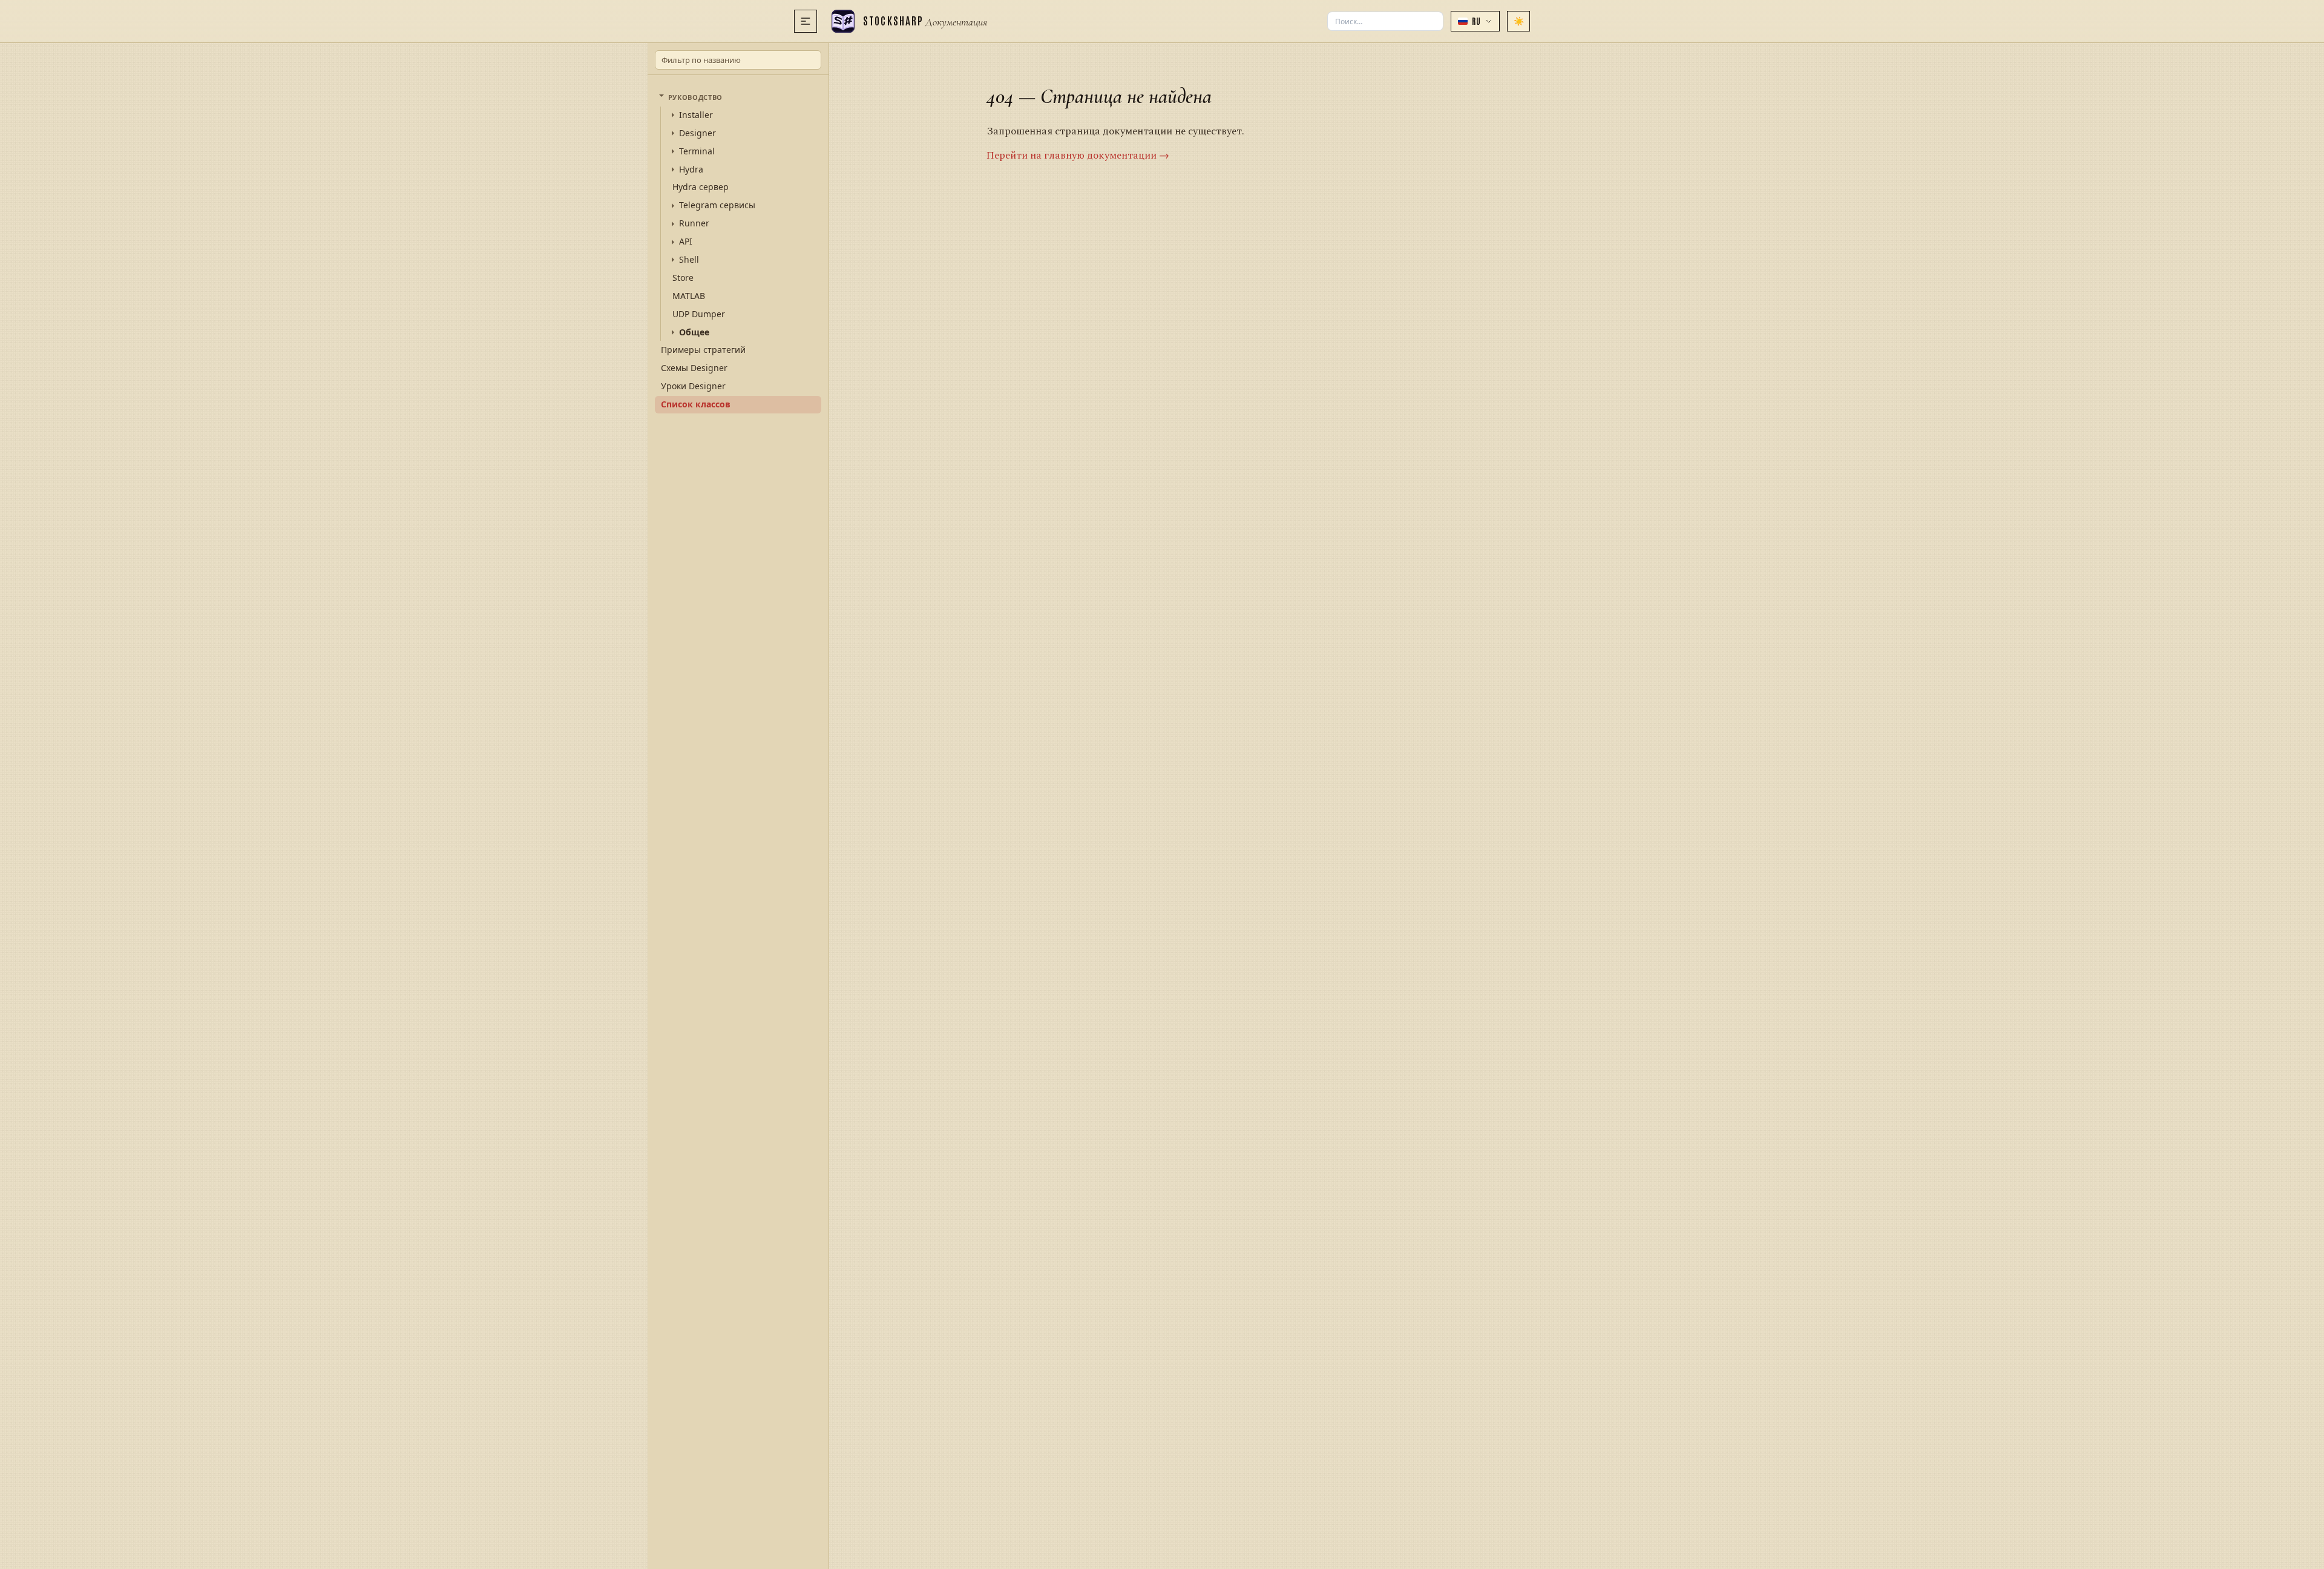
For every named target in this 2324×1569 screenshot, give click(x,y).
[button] (1475, 21)
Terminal (697, 151)
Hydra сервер (701, 187)
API (686, 242)
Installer (696, 115)
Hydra (691, 169)
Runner (694, 223)
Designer (698, 133)
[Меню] (806, 21)
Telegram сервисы (717, 205)
